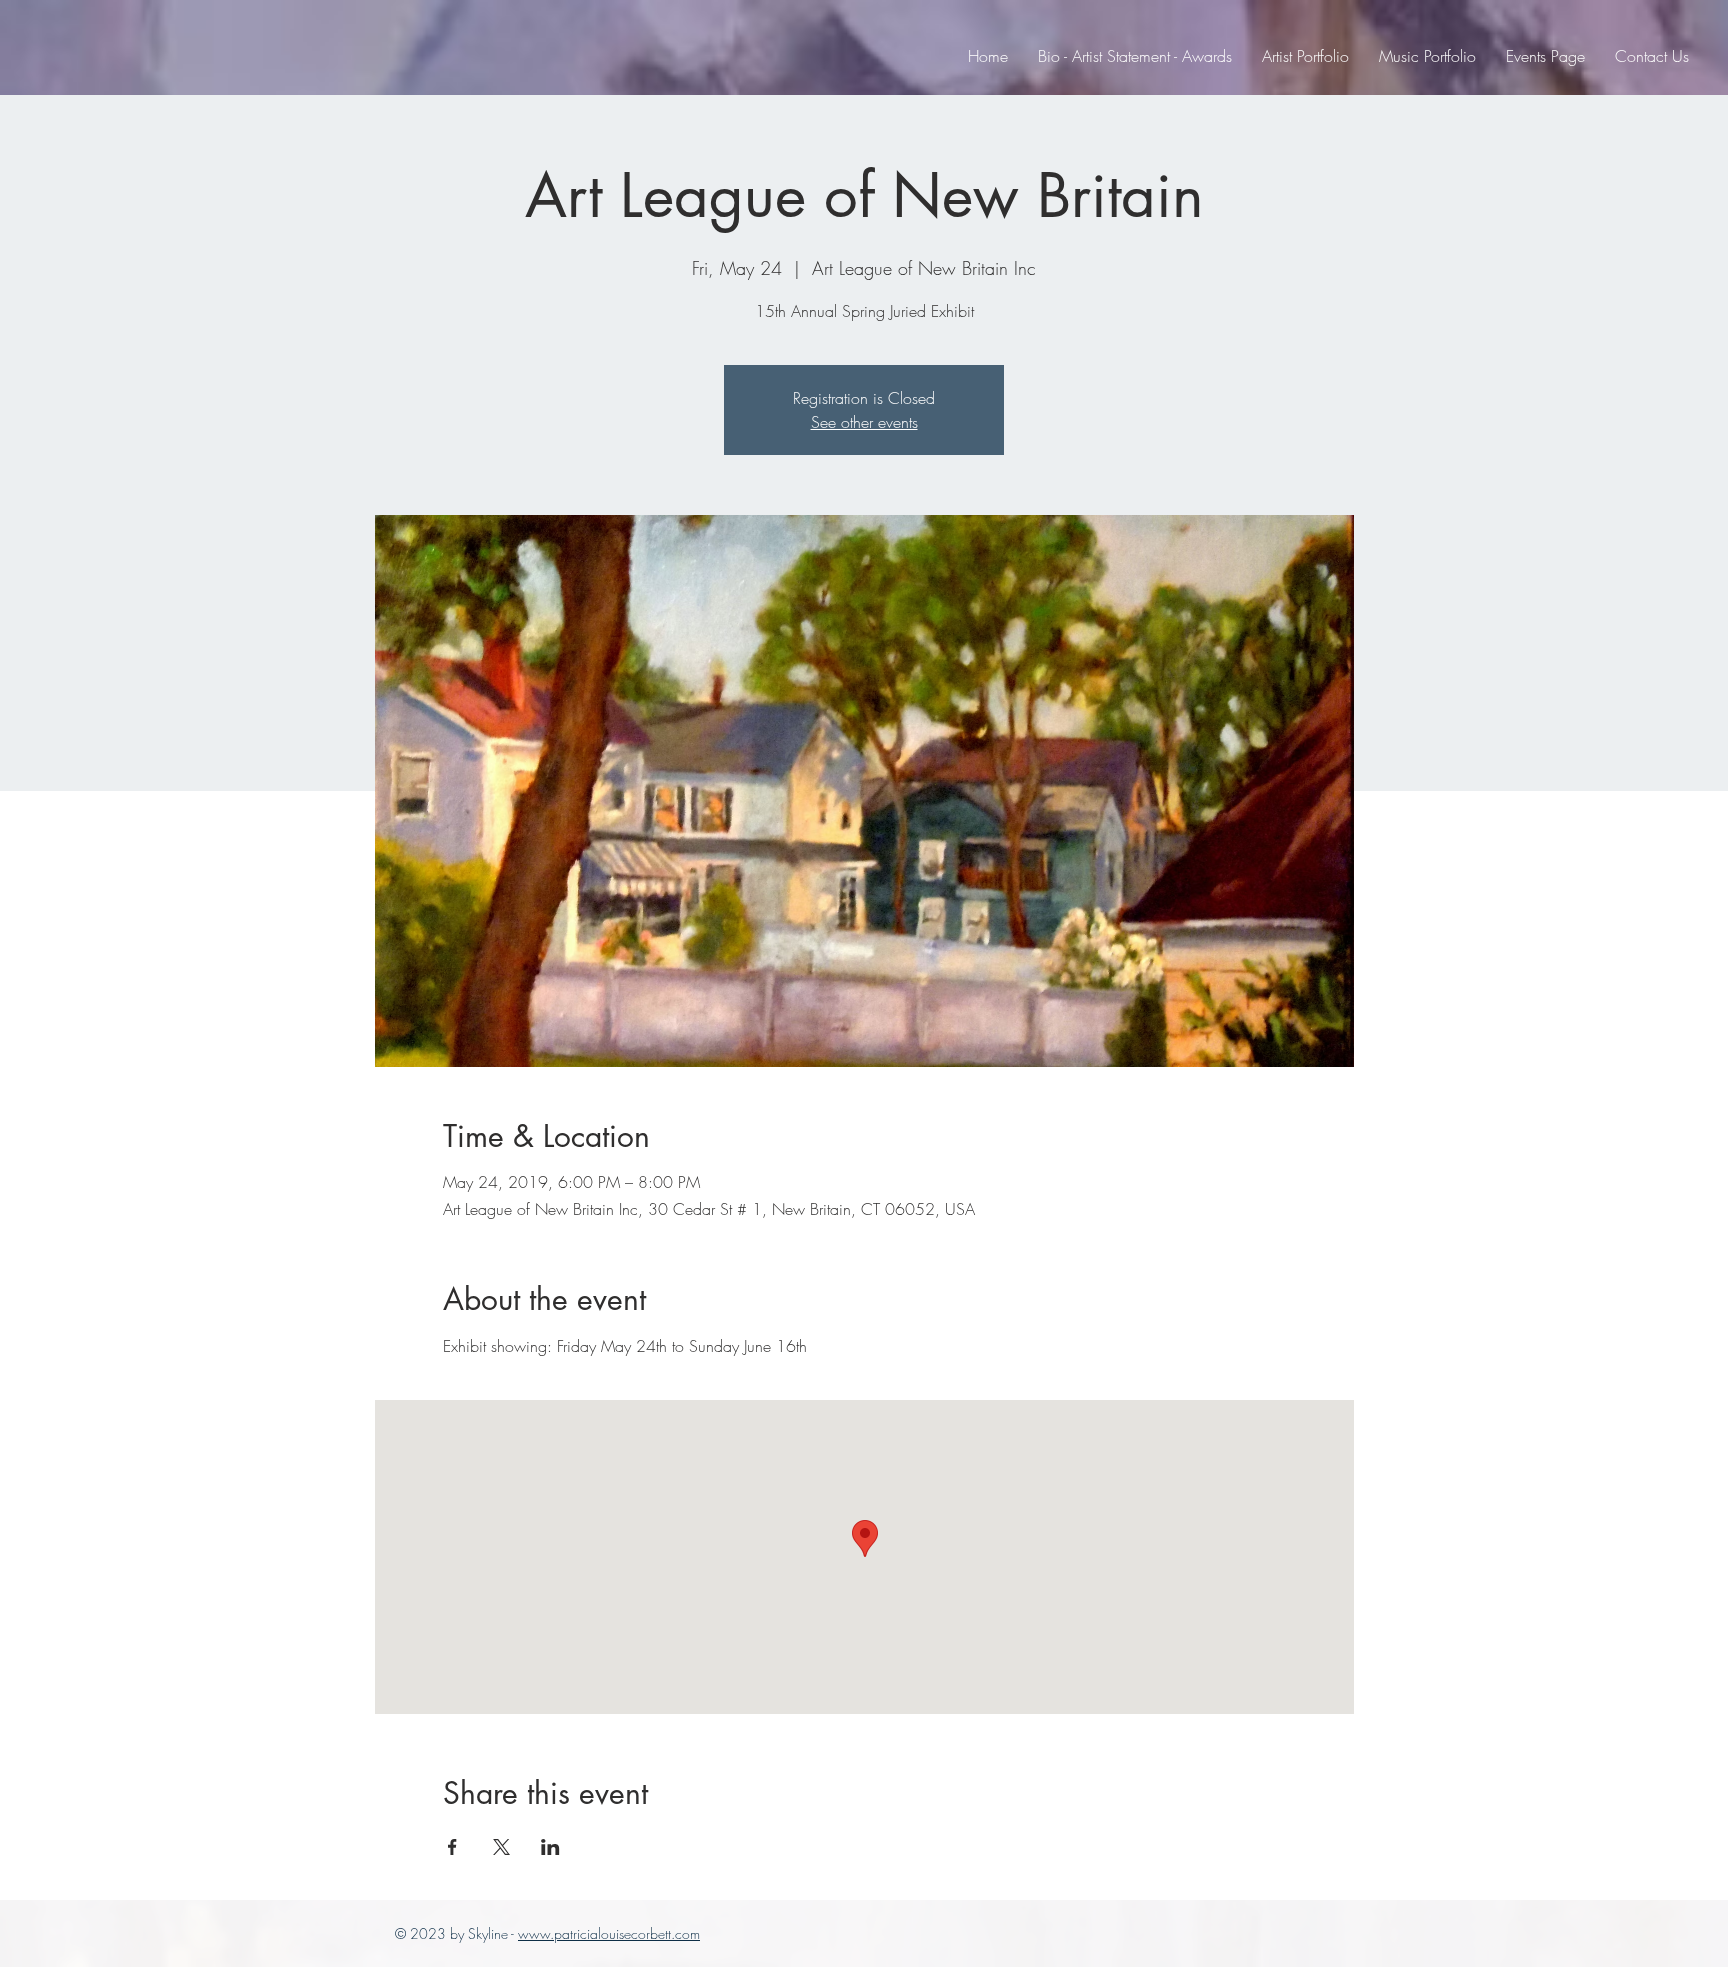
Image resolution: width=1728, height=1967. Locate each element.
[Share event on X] (501, 1847)
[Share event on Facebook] (452, 1847)
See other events (864, 422)
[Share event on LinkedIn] (550, 1847)
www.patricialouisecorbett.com (609, 1933)
